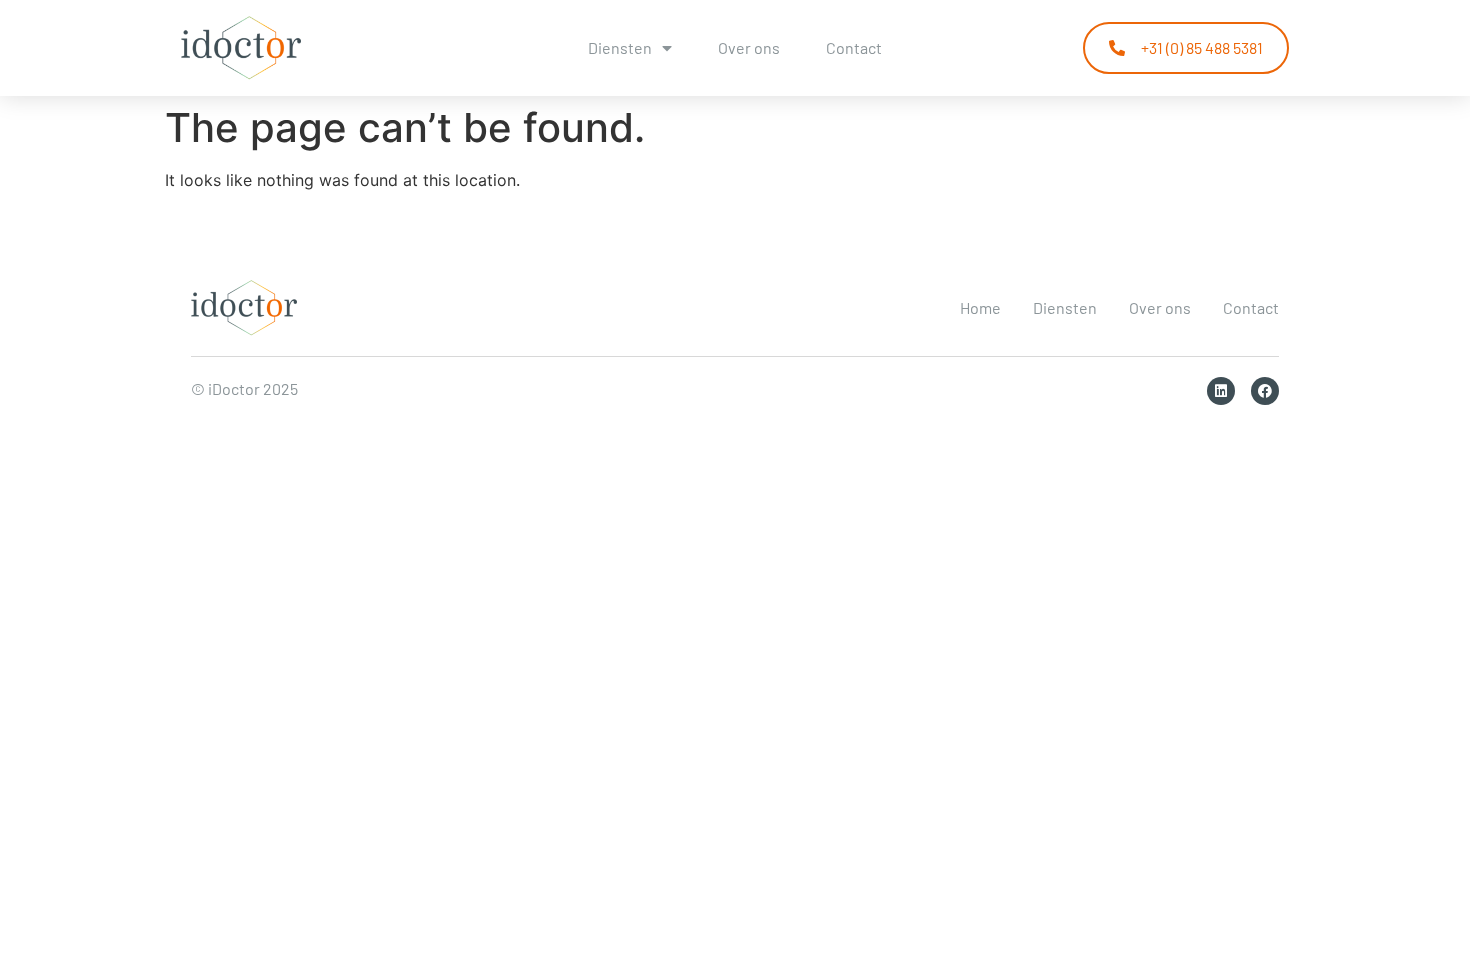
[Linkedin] (1221, 391)
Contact (854, 47)
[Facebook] (1265, 391)
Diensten (620, 47)
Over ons (749, 47)
